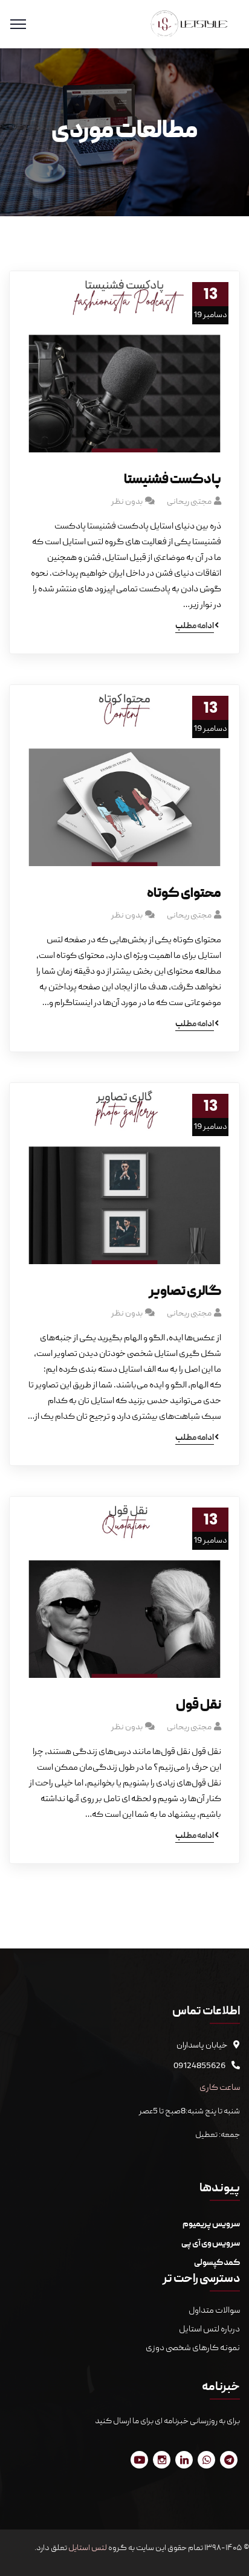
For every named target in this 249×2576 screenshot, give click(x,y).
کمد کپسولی (217, 2263)
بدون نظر (127, 502)
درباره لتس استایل (209, 2330)
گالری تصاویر (185, 1292)
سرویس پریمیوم (211, 2224)
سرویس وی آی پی (211, 2244)
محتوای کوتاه (184, 894)
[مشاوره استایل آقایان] (189, 25)
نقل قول (199, 1706)
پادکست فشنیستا (173, 480)
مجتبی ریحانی (189, 502)
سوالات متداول (214, 2311)
